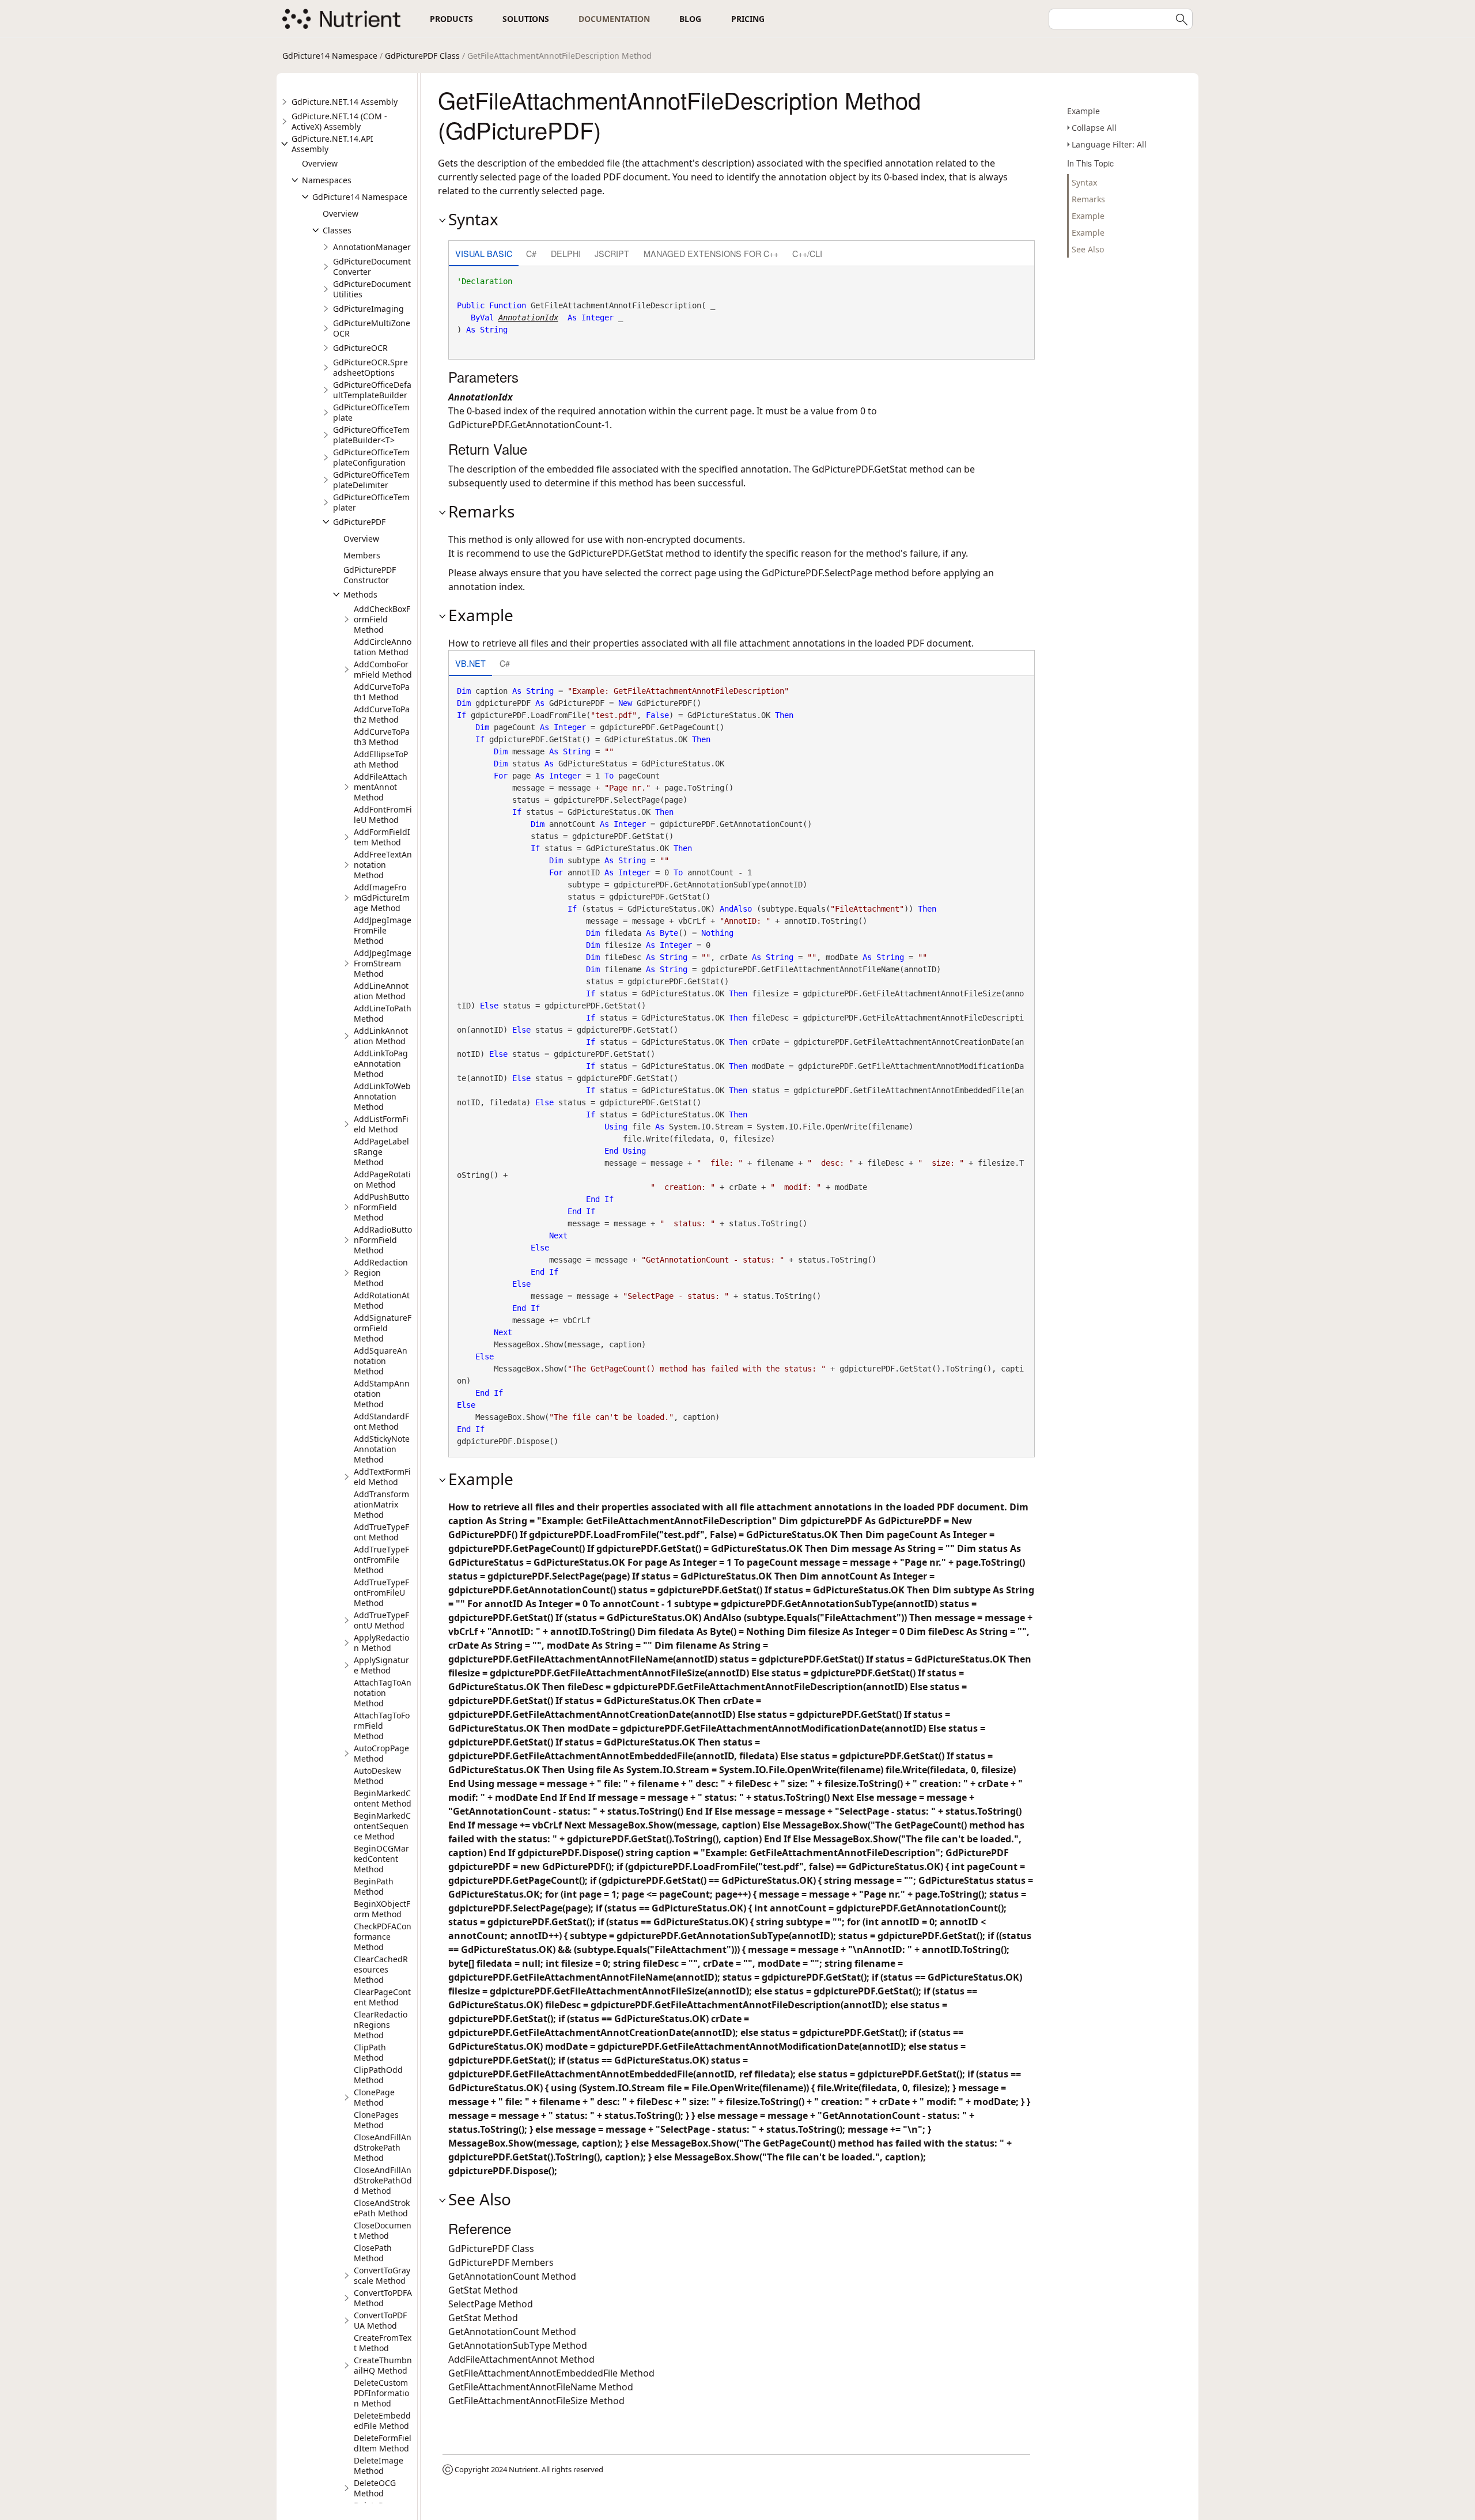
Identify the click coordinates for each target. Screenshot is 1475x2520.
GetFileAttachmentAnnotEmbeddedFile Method (551, 2373)
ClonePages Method (376, 2120)
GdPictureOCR (360, 348)
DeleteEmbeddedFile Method (382, 2421)
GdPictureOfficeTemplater (371, 502)
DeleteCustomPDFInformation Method (381, 2393)
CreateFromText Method (383, 2343)
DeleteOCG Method (375, 2488)
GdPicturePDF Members (501, 2262)
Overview (320, 163)
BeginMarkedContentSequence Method (382, 1826)
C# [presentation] (531, 253)
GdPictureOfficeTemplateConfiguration (371, 457)
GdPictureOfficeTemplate (371, 412)
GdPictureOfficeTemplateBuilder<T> (371, 435)
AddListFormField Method (381, 1124)
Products (451, 19)
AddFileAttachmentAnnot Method (381, 787)
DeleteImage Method (379, 2466)
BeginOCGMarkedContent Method (381, 1859)
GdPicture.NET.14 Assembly (345, 102)
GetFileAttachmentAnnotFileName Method (541, 2387)
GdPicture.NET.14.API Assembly (332, 144)
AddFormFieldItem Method (382, 837)
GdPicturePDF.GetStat (859, 469)
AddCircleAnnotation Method (383, 647)
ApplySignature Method (381, 1665)
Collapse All (1094, 128)
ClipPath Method (370, 2052)
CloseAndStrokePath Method (382, 2208)
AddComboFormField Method (383, 669)
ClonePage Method (374, 2097)
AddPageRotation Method (382, 1179)
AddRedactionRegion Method (381, 1273)
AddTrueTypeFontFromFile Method (381, 1560)
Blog (690, 19)
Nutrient (523, 2469)
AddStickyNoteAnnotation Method (382, 1449)
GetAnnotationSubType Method (518, 2345)
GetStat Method (483, 2290)
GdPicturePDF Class (422, 56)
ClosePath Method (373, 2253)
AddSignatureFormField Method (383, 1328)
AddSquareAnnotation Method (381, 1361)
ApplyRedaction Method (381, 1643)
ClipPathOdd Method (378, 2075)
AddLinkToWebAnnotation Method (382, 1096)
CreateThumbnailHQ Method (383, 2365)
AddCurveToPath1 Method (382, 692)
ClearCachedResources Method (381, 1969)
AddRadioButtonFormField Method (383, 1240)
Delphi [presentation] (566, 253)
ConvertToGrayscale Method (382, 2275)
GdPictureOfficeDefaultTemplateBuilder (372, 390)
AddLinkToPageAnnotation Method (381, 1063)
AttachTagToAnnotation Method (383, 1693)
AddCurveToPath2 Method (382, 714)
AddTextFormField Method (382, 1477)
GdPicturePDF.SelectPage (817, 573)
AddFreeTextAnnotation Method (383, 865)
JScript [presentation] (612, 253)
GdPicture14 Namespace (330, 56)
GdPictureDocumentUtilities (372, 289)
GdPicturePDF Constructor (370, 575)
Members (362, 555)
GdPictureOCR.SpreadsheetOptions (370, 367)
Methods (360, 594)
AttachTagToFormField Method (382, 1726)
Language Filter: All (1109, 144)
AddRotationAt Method (382, 1300)
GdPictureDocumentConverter (372, 267)
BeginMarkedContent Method (383, 1798)
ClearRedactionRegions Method (381, 2025)
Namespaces (327, 180)
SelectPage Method (491, 2304)
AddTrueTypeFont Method (381, 1532)
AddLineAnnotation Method (381, 991)
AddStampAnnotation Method (382, 1394)
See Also (1088, 249)
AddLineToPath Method (383, 1013)
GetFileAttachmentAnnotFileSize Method (536, 2401)
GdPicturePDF (359, 522)
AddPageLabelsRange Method (381, 1152)
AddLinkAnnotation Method (381, 1036)
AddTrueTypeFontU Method (381, 1620)
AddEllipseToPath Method (381, 759)
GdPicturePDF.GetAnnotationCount (525, 425)
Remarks (1088, 199)
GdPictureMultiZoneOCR (372, 328)
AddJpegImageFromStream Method (383, 963)
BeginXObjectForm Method (382, 1909)
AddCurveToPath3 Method (382, 737)
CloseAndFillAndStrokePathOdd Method (383, 2180)
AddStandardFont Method (381, 1421)
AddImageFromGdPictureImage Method (382, 898)
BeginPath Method (374, 1886)
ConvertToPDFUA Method (380, 2320)
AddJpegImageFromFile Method (383, 930)
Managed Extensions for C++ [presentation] (711, 253)
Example (1083, 111)
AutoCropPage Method (381, 1753)
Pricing (748, 19)
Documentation (614, 19)
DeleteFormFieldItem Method (383, 2443)
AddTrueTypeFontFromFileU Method (381, 1593)
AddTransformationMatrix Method (381, 1504)
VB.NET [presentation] (470, 663)
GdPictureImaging (368, 309)
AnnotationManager (372, 247)
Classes (337, 230)
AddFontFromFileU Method (383, 815)
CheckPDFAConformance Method (383, 1937)
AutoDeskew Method (377, 1776)
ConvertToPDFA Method (383, 2298)
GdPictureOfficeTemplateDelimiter (371, 480)
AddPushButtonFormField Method (381, 1207)
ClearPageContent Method (382, 1997)
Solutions (526, 19)
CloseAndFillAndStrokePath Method (383, 2147)
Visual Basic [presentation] (484, 253)
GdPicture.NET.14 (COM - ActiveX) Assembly (339, 121)
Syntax (1084, 182)
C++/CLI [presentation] (807, 253)
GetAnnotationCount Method (512, 2276)
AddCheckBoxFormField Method (382, 619)
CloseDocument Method (383, 2230)
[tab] (484, 254)
